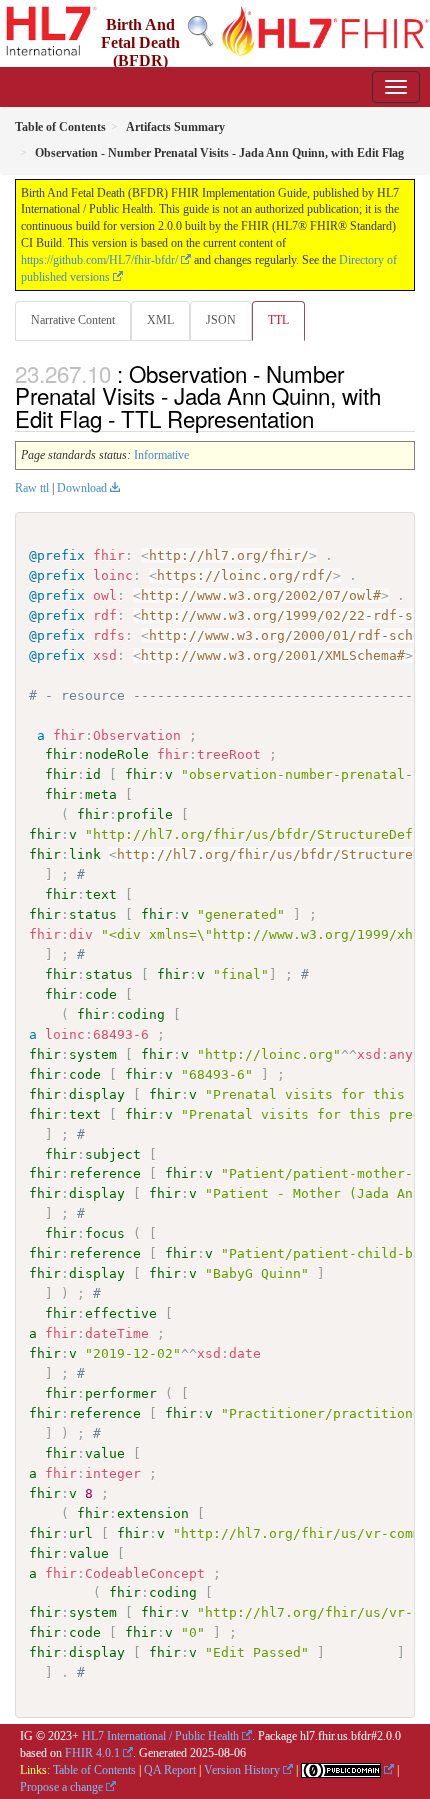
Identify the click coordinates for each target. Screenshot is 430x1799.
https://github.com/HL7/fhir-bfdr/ (99, 260)
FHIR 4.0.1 (92, 1753)
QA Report (170, 1770)
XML (160, 320)
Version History (242, 1770)
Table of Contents (94, 1770)
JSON (221, 320)
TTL (278, 320)
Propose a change (61, 1787)
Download (82, 488)
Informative (161, 455)
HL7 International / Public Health (160, 1736)
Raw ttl (32, 488)
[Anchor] (325, 418)
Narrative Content (73, 320)
